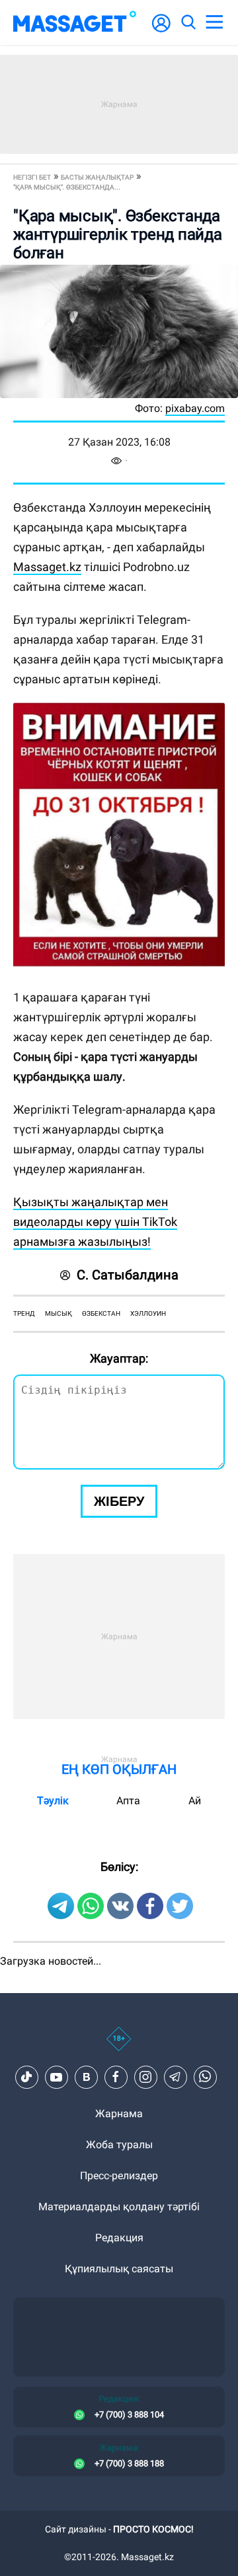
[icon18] (119, 2046)
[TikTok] (26, 2077)
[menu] (214, 22)
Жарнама (119, 2114)
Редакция (119, 2238)
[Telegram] (175, 2077)
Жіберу (119, 1501)
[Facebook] (116, 2077)
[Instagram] (145, 2077)
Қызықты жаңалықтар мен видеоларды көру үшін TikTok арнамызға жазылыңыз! (95, 1222)
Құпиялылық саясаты (119, 2269)
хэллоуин (148, 1313)
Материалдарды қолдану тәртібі (119, 2207)
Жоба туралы (119, 2145)
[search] (188, 22)
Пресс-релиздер (119, 2176)
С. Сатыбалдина (128, 1275)
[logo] (75, 22)
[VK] (86, 2077)
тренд (24, 1313)
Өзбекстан (101, 1313)
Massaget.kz (47, 567)
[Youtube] (56, 2077)
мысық (59, 1313)
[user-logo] (161, 30)
